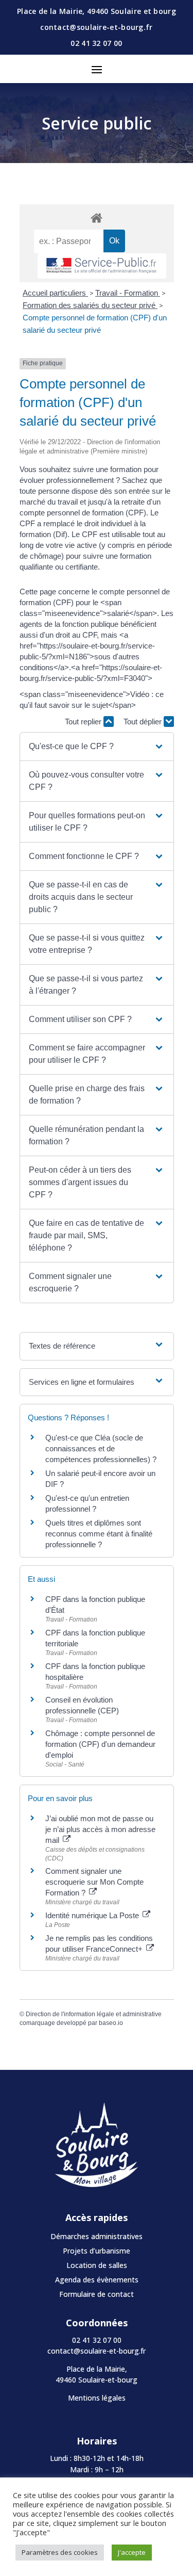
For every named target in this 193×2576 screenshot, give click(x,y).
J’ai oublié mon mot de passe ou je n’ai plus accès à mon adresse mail (100, 1829)
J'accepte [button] (132, 2552)
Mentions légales (97, 2398)
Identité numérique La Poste (93, 1915)
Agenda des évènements (97, 2280)
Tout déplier (144, 722)
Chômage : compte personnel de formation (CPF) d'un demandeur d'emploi (100, 1744)
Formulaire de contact (97, 2294)
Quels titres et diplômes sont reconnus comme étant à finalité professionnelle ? (99, 1534)
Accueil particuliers (55, 293)
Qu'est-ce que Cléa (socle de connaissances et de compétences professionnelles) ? (101, 1448)
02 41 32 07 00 (96, 43)
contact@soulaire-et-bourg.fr (97, 2351)
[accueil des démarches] (97, 217)
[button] (96, 747)
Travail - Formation (128, 293)
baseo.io (111, 2023)
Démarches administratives (97, 2236)
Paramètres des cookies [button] (60, 2552)
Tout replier (84, 722)
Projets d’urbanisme (97, 2251)
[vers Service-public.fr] (102, 266)
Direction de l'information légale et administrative (94, 2014)
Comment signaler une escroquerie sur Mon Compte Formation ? (94, 1882)
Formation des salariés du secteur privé (90, 305)
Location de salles (97, 2265)
